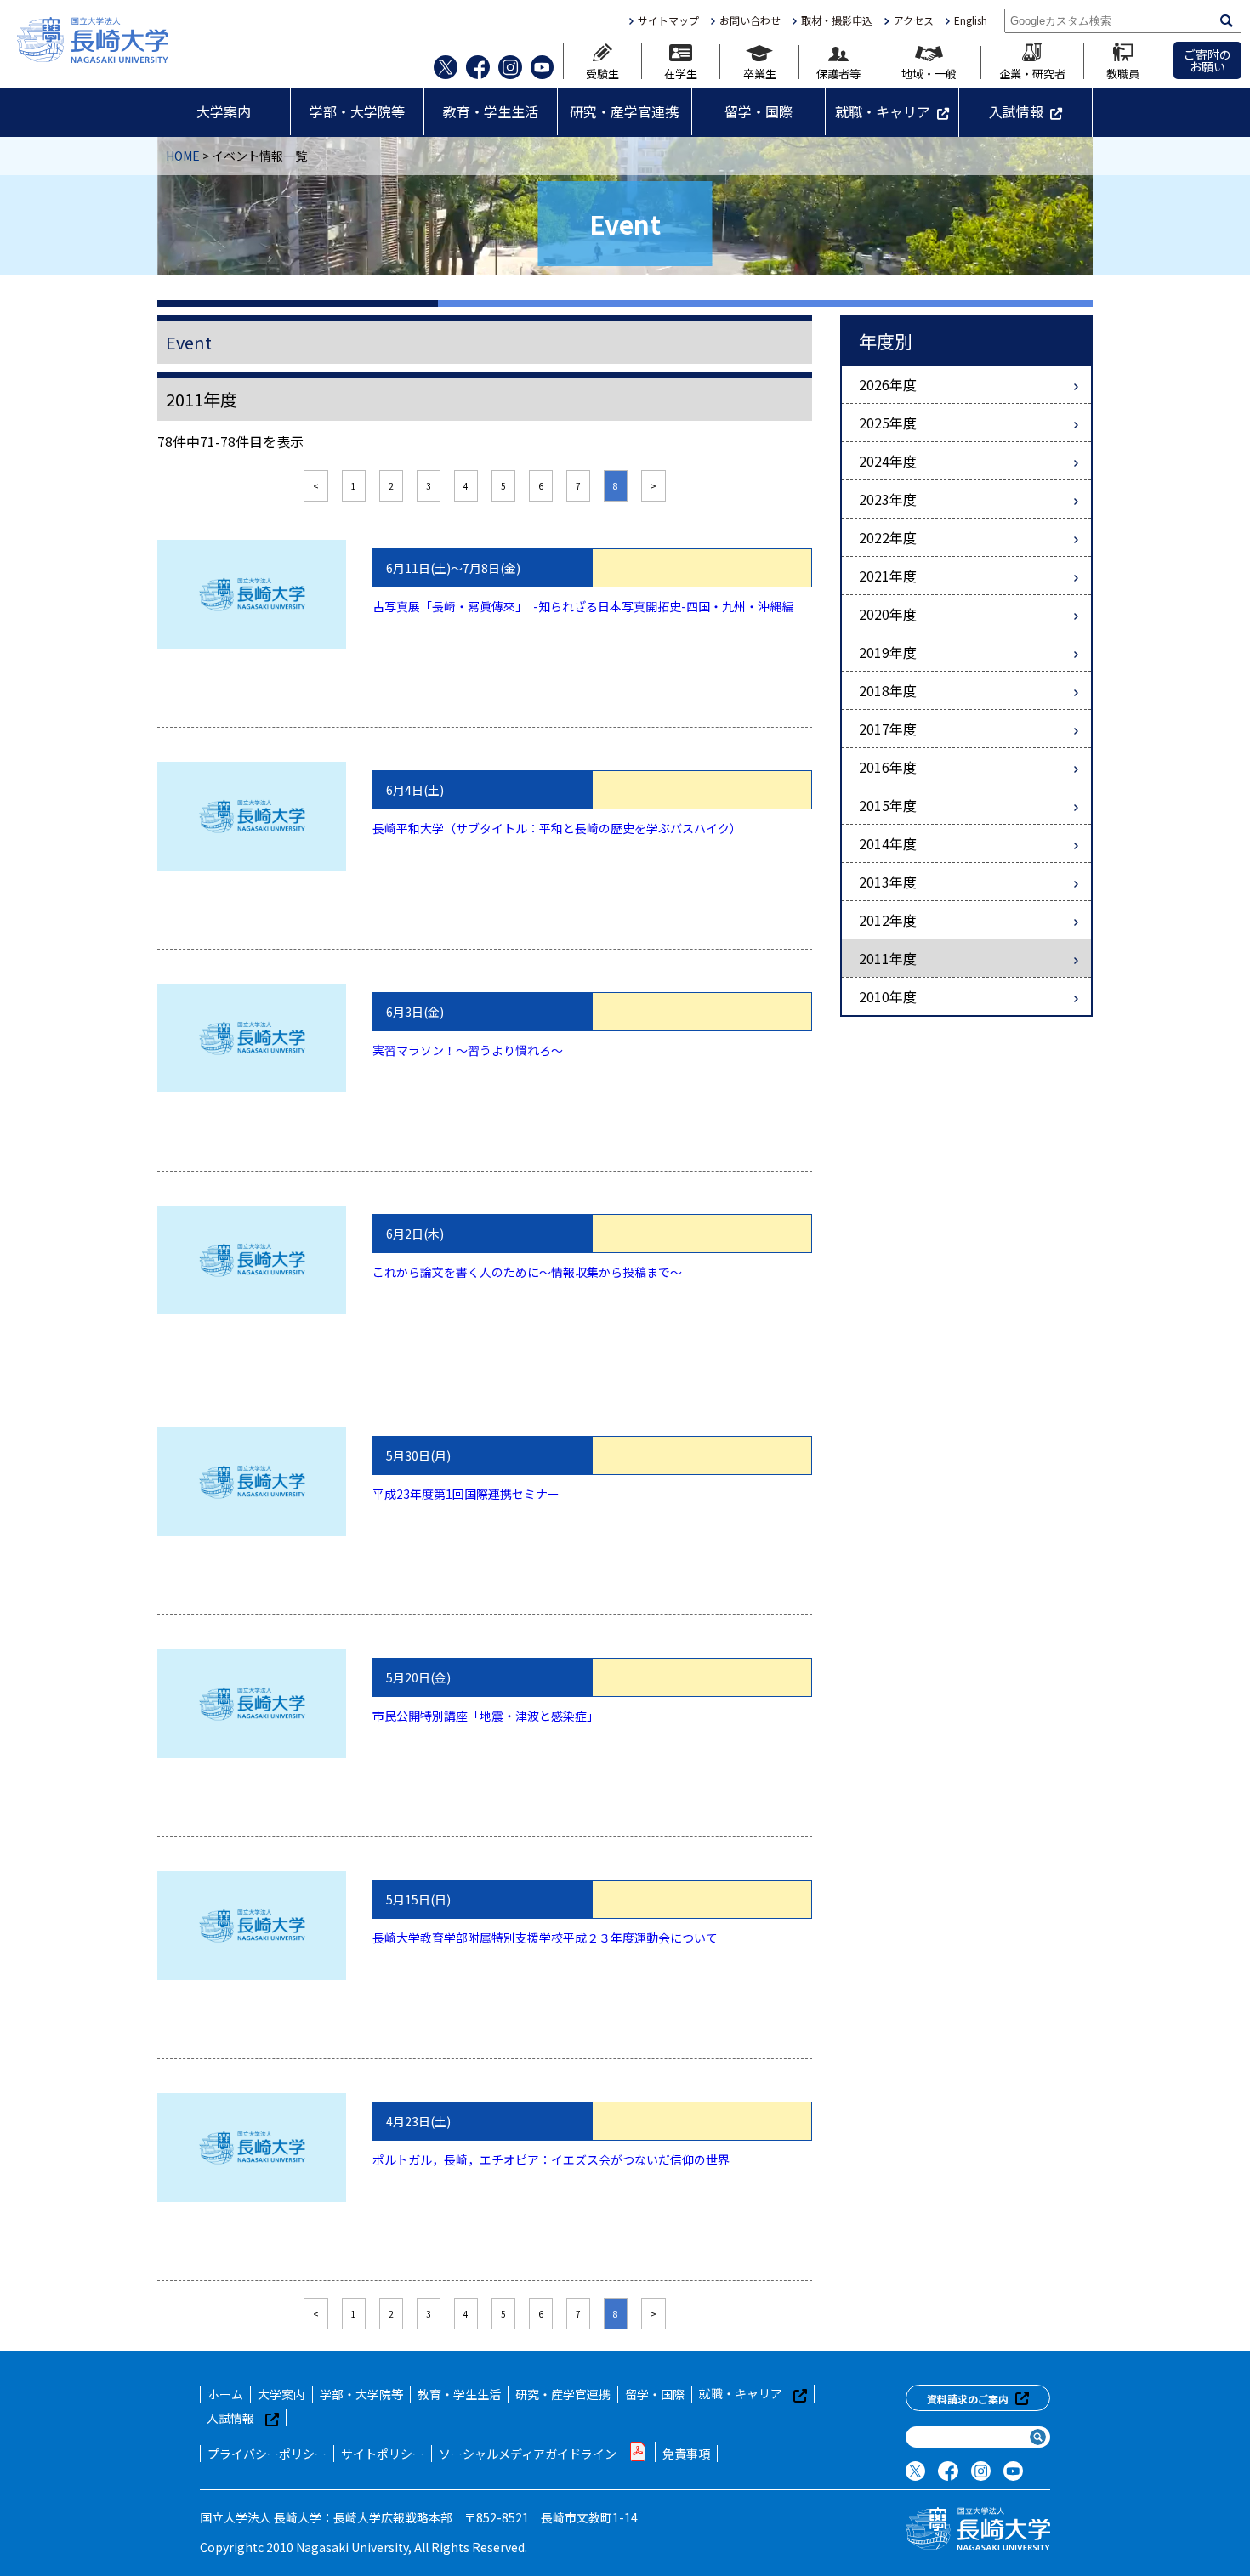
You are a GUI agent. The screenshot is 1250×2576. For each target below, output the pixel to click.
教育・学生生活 (491, 111)
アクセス (913, 20)
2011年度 (888, 958)
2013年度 (888, 882)
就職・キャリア (883, 111)
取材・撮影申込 (837, 20)
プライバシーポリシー (267, 2454)
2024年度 (888, 461)
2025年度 (888, 423)
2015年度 (888, 805)
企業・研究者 (1032, 72)
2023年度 (888, 499)
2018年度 (888, 690)
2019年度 (888, 652)
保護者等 (838, 72)
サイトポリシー (383, 2454)
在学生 (681, 72)
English (971, 20)
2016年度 (888, 767)
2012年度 (888, 920)
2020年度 (888, 614)
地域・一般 (929, 72)
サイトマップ (668, 20)
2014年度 (888, 843)
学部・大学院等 (357, 111)
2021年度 (888, 576)
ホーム (225, 2394)
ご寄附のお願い (1207, 60)
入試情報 (1016, 111)
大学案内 (224, 111)
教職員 (1123, 72)
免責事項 (686, 2454)
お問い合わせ (750, 20)
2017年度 (888, 729)
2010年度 (888, 996)
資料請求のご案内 (968, 2399)
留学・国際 (759, 111)
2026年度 (888, 384)
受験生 (602, 72)
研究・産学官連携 (624, 111)
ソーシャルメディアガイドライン (528, 2454)
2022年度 (888, 537)
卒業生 (760, 72)
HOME (183, 156)
